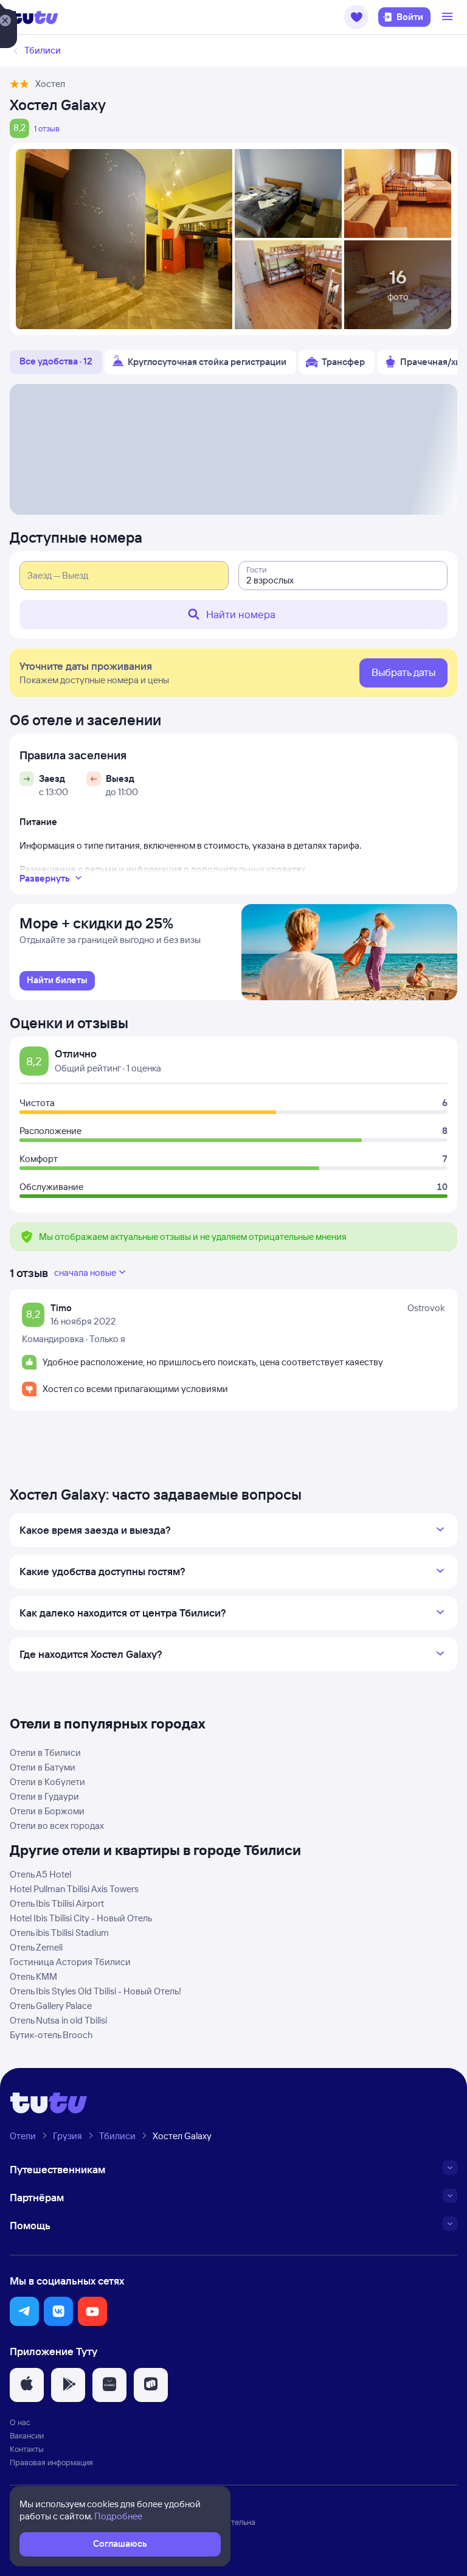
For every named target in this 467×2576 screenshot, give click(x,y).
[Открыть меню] (449, 17)
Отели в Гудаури (44, 1796)
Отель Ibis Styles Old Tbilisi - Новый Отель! (95, 1991)
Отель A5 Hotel (40, 1874)
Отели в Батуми (43, 1767)
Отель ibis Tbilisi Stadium (59, 1933)
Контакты (27, 2449)
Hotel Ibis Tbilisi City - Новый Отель (81, 1918)
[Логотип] (34, 17)
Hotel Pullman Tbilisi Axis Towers (74, 1889)
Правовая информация (51, 2462)
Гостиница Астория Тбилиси (70, 1962)
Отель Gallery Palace (51, 2006)
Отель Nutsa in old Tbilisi (58, 2020)
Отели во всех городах (57, 1826)
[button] (356, 17)
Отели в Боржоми (47, 1811)
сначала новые (85, 1272)
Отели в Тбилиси (45, 1753)
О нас (20, 2422)
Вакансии (27, 2435)
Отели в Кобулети (47, 1782)
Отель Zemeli (36, 1947)
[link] (57, 981)
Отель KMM (33, 1976)
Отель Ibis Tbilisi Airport (57, 1903)
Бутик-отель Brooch (51, 2035)
